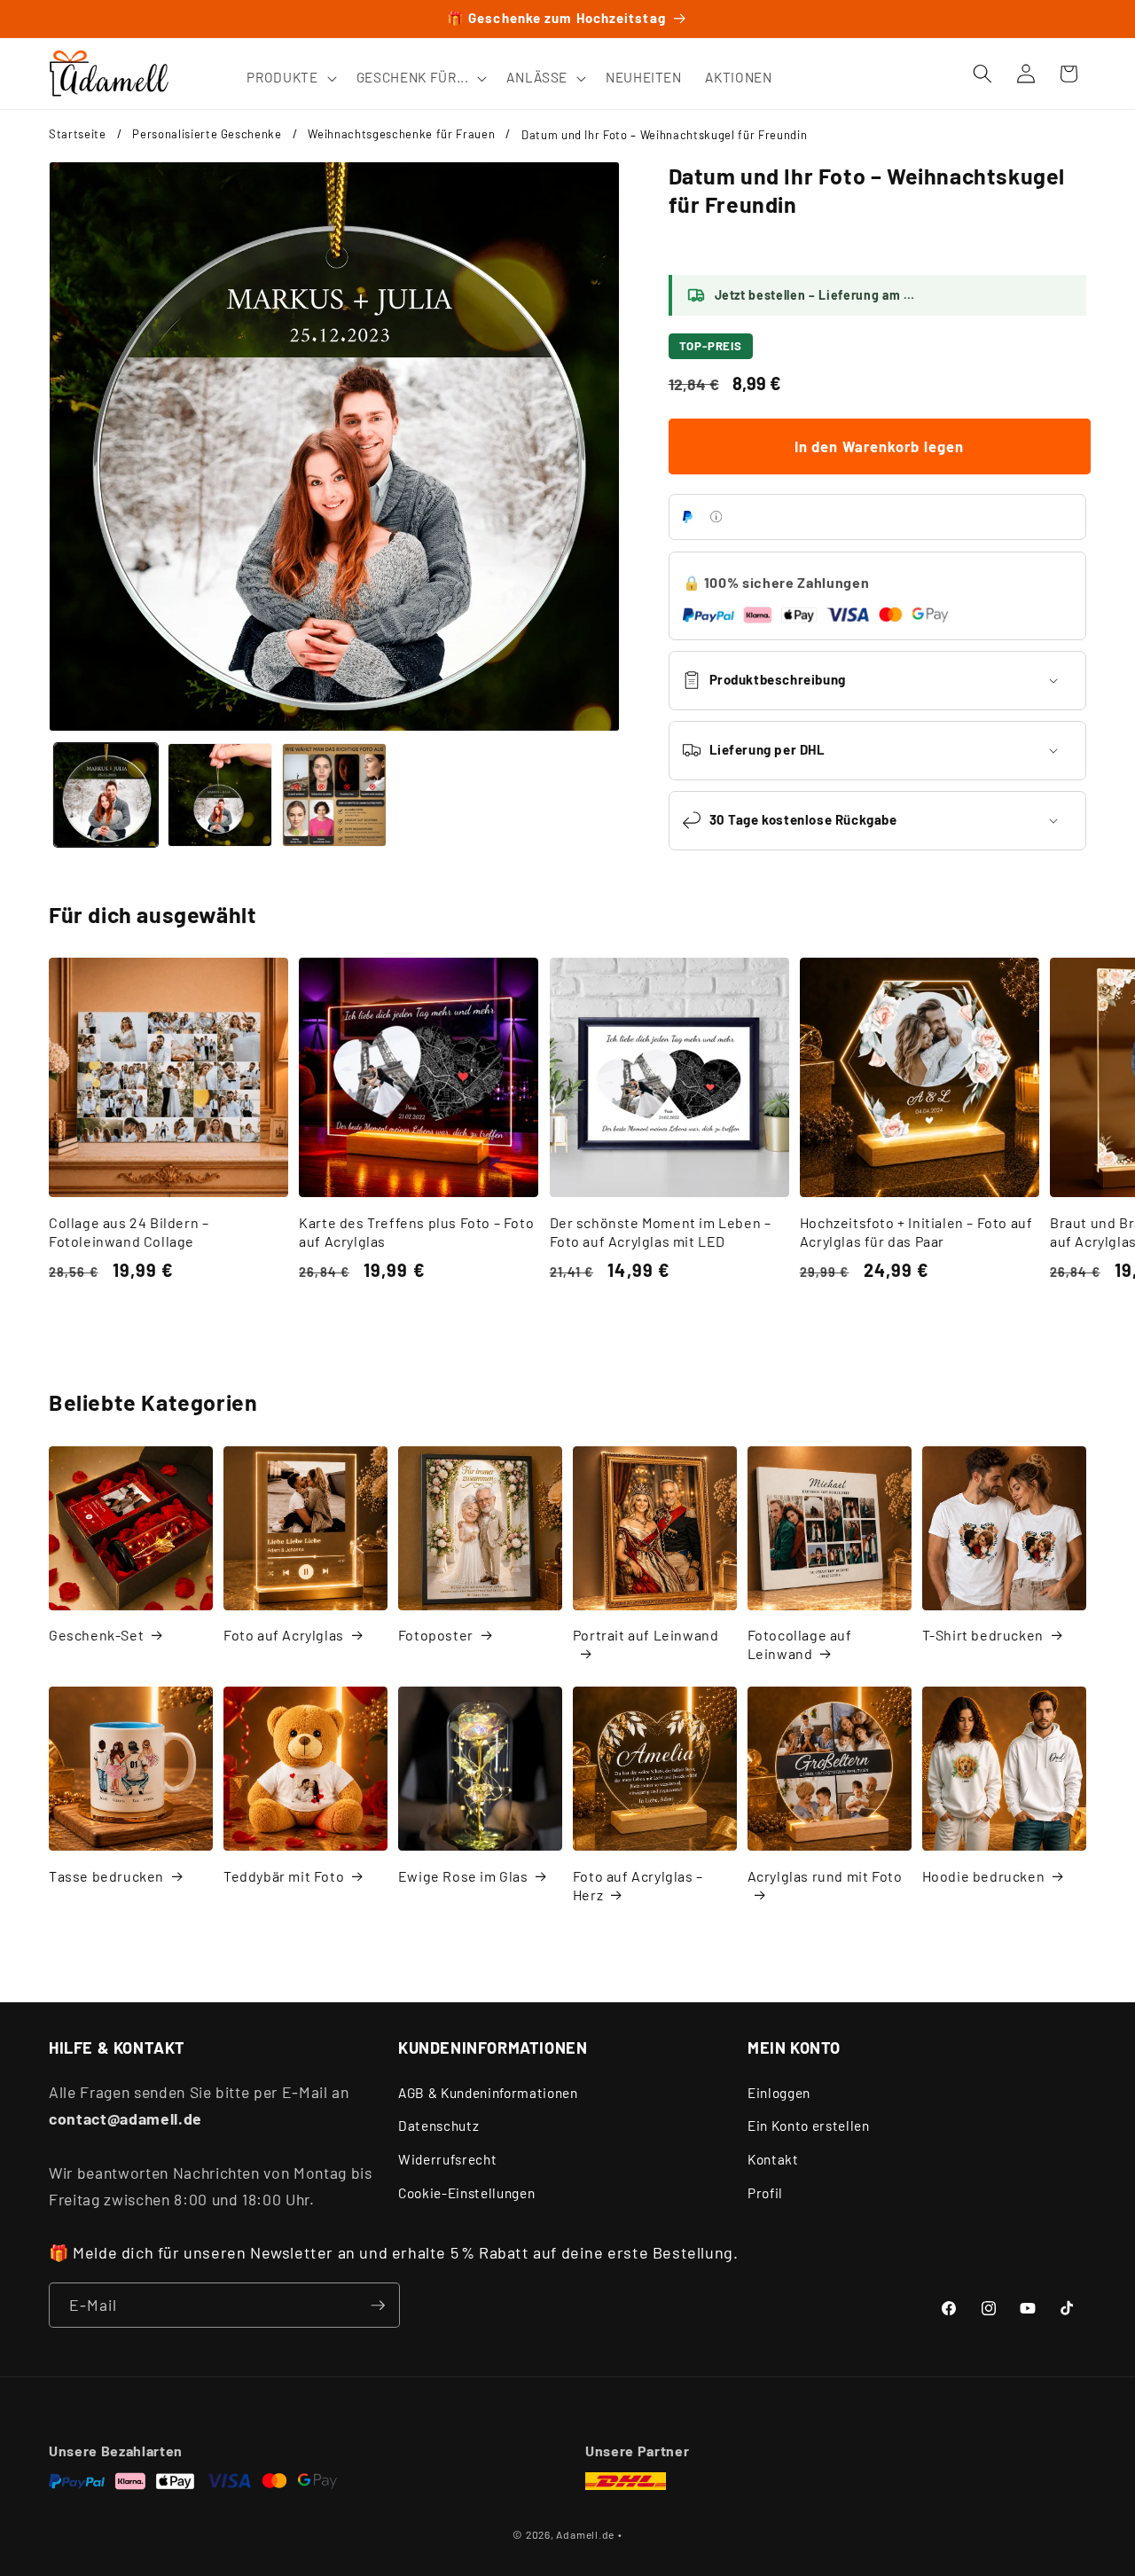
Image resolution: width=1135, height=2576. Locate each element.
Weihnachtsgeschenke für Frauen (401, 134)
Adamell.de (585, 2534)
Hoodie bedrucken (984, 1876)
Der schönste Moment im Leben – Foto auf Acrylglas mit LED (661, 1232)
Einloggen (779, 2093)
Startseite (78, 134)
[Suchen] (982, 74)
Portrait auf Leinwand (646, 1635)
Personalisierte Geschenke (207, 134)
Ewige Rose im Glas (463, 1876)
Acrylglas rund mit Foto (825, 1876)
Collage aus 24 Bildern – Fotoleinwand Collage (129, 1232)
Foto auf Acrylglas (284, 1635)
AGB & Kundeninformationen (488, 2093)
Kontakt (773, 2159)
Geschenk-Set (96, 1635)
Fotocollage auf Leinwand (800, 1644)
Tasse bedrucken (106, 1876)
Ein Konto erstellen (809, 2126)
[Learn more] (716, 517)
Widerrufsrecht (447, 2159)
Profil (765, 2193)
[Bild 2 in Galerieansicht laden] (220, 795)
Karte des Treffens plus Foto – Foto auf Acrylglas (416, 1232)
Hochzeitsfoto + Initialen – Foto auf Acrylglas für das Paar (916, 1232)
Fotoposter (436, 1635)
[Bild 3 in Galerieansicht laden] (334, 795)
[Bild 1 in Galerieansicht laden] (106, 795)
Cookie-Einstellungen (466, 2193)
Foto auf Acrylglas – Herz (638, 1885)
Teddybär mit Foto (284, 1876)
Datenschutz (438, 2126)
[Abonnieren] (378, 2306)
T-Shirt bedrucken (983, 1635)
